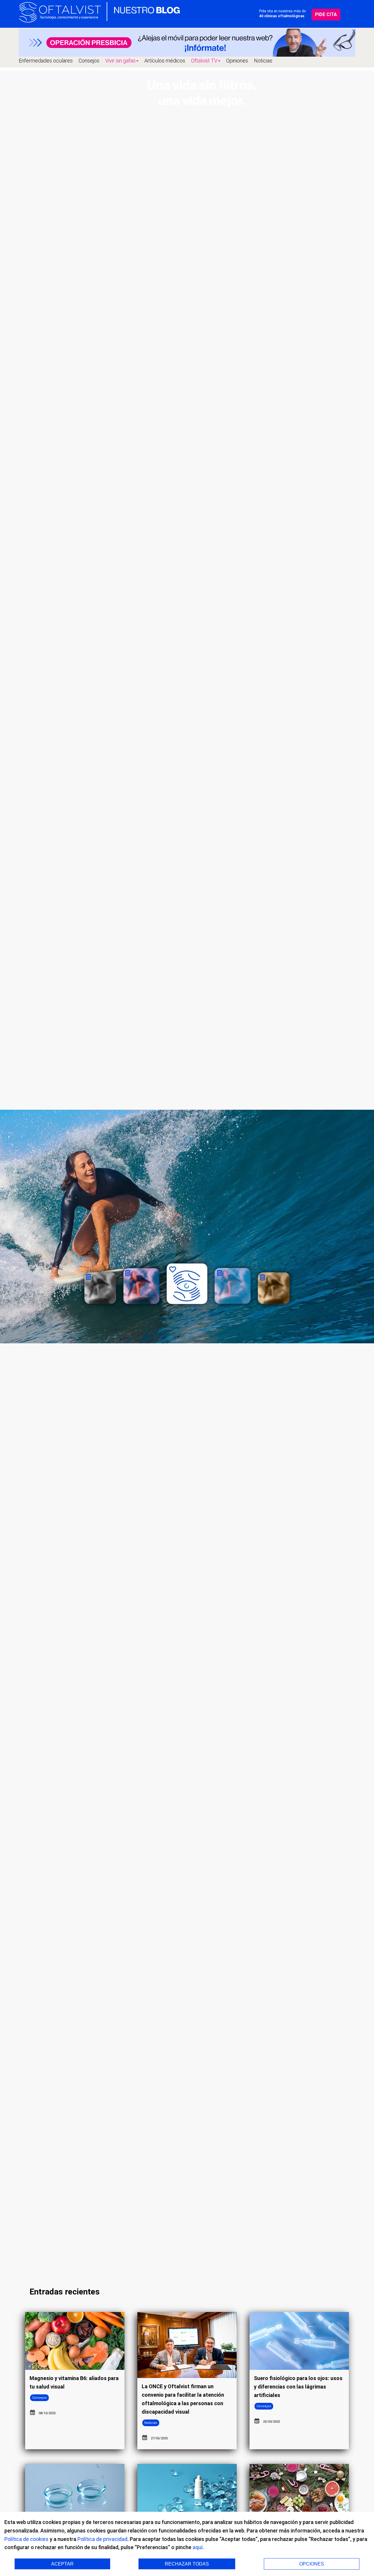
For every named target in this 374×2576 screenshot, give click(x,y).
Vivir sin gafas (120, 61)
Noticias (263, 61)
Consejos (89, 61)
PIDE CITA (326, 14)
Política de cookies (26, 2539)
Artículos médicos (165, 61)
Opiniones (237, 61)
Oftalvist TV (204, 61)
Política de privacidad (102, 2539)
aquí (198, 2547)
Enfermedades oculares (46, 61)
